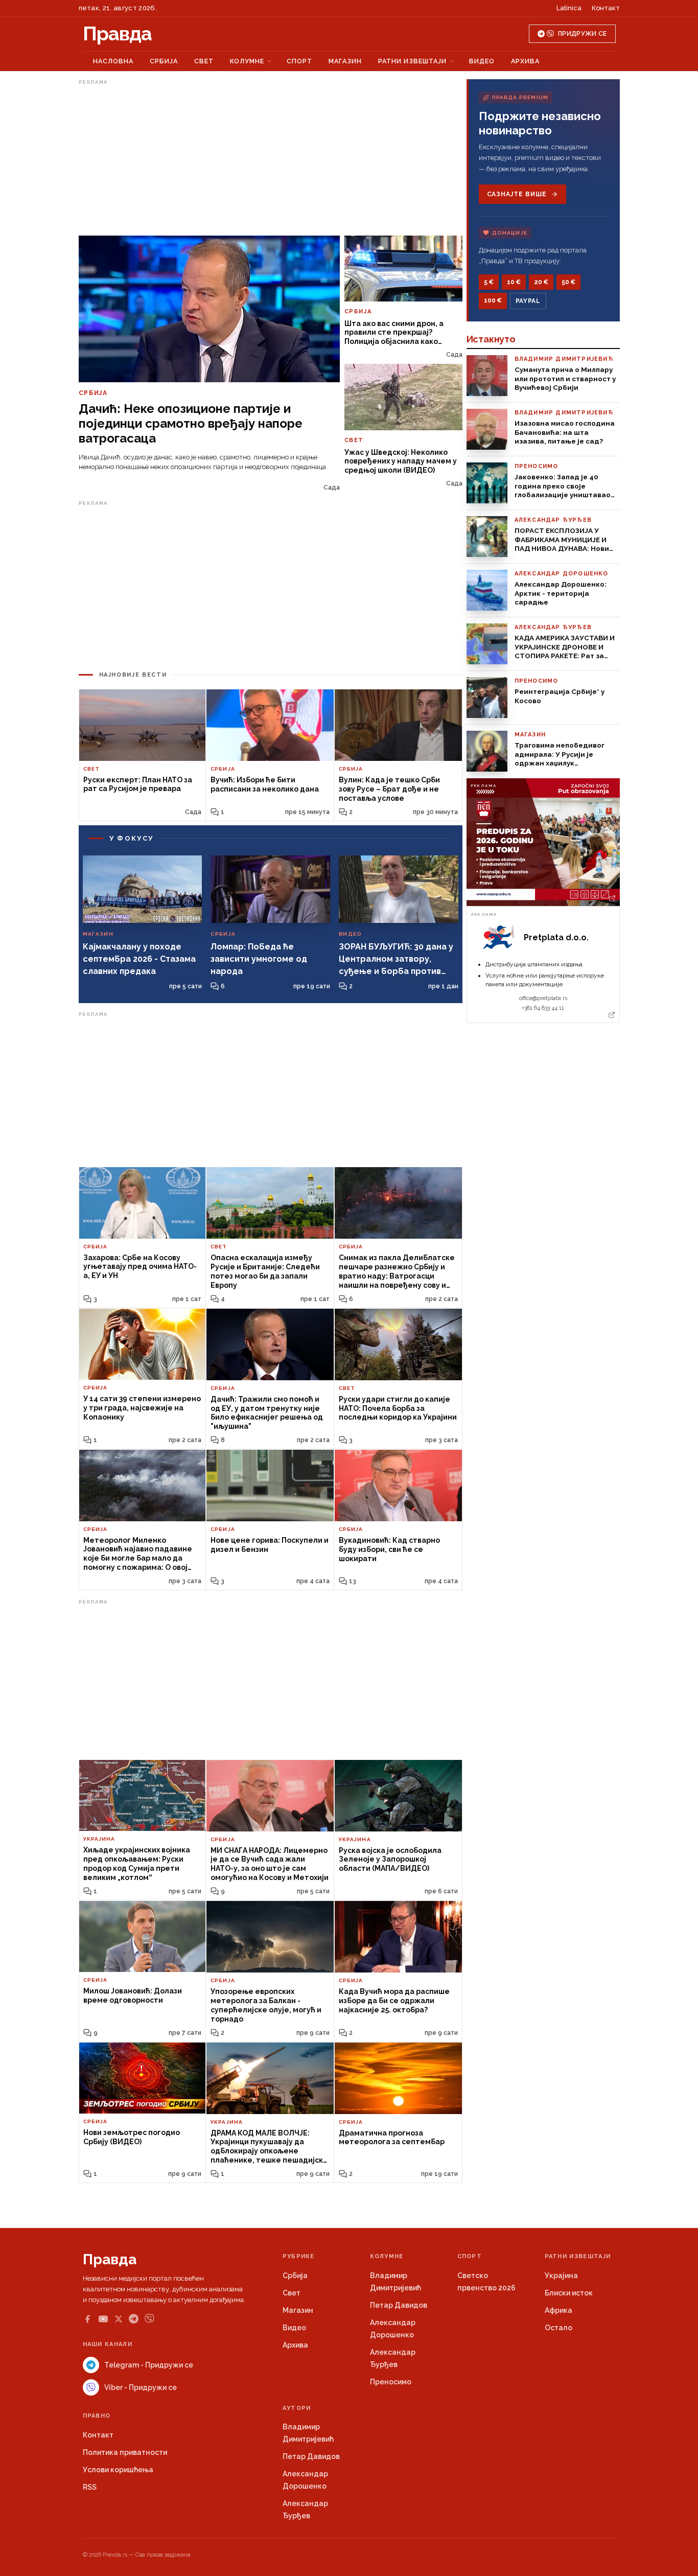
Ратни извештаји (412, 61)
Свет (204, 61)
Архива (525, 61)
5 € (489, 282)
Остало (559, 2328)
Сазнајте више (517, 194)
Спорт (299, 61)
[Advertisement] (271, 160)
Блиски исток (569, 2293)
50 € (568, 282)
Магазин (345, 61)
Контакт (606, 8)
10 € (514, 282)
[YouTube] (103, 2319)
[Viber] (149, 2319)
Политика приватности (125, 2452)
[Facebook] (87, 2319)
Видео (482, 61)
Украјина (561, 2276)
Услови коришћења (118, 2470)
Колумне (247, 61)
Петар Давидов (399, 2305)
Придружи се (582, 34)
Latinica (569, 8)
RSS (90, 2487)
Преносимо (391, 2382)
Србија (164, 61)
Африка (559, 2310)
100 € (493, 300)
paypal (528, 301)
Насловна (113, 61)
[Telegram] (134, 2319)
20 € (541, 282)
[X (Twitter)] (119, 2319)
